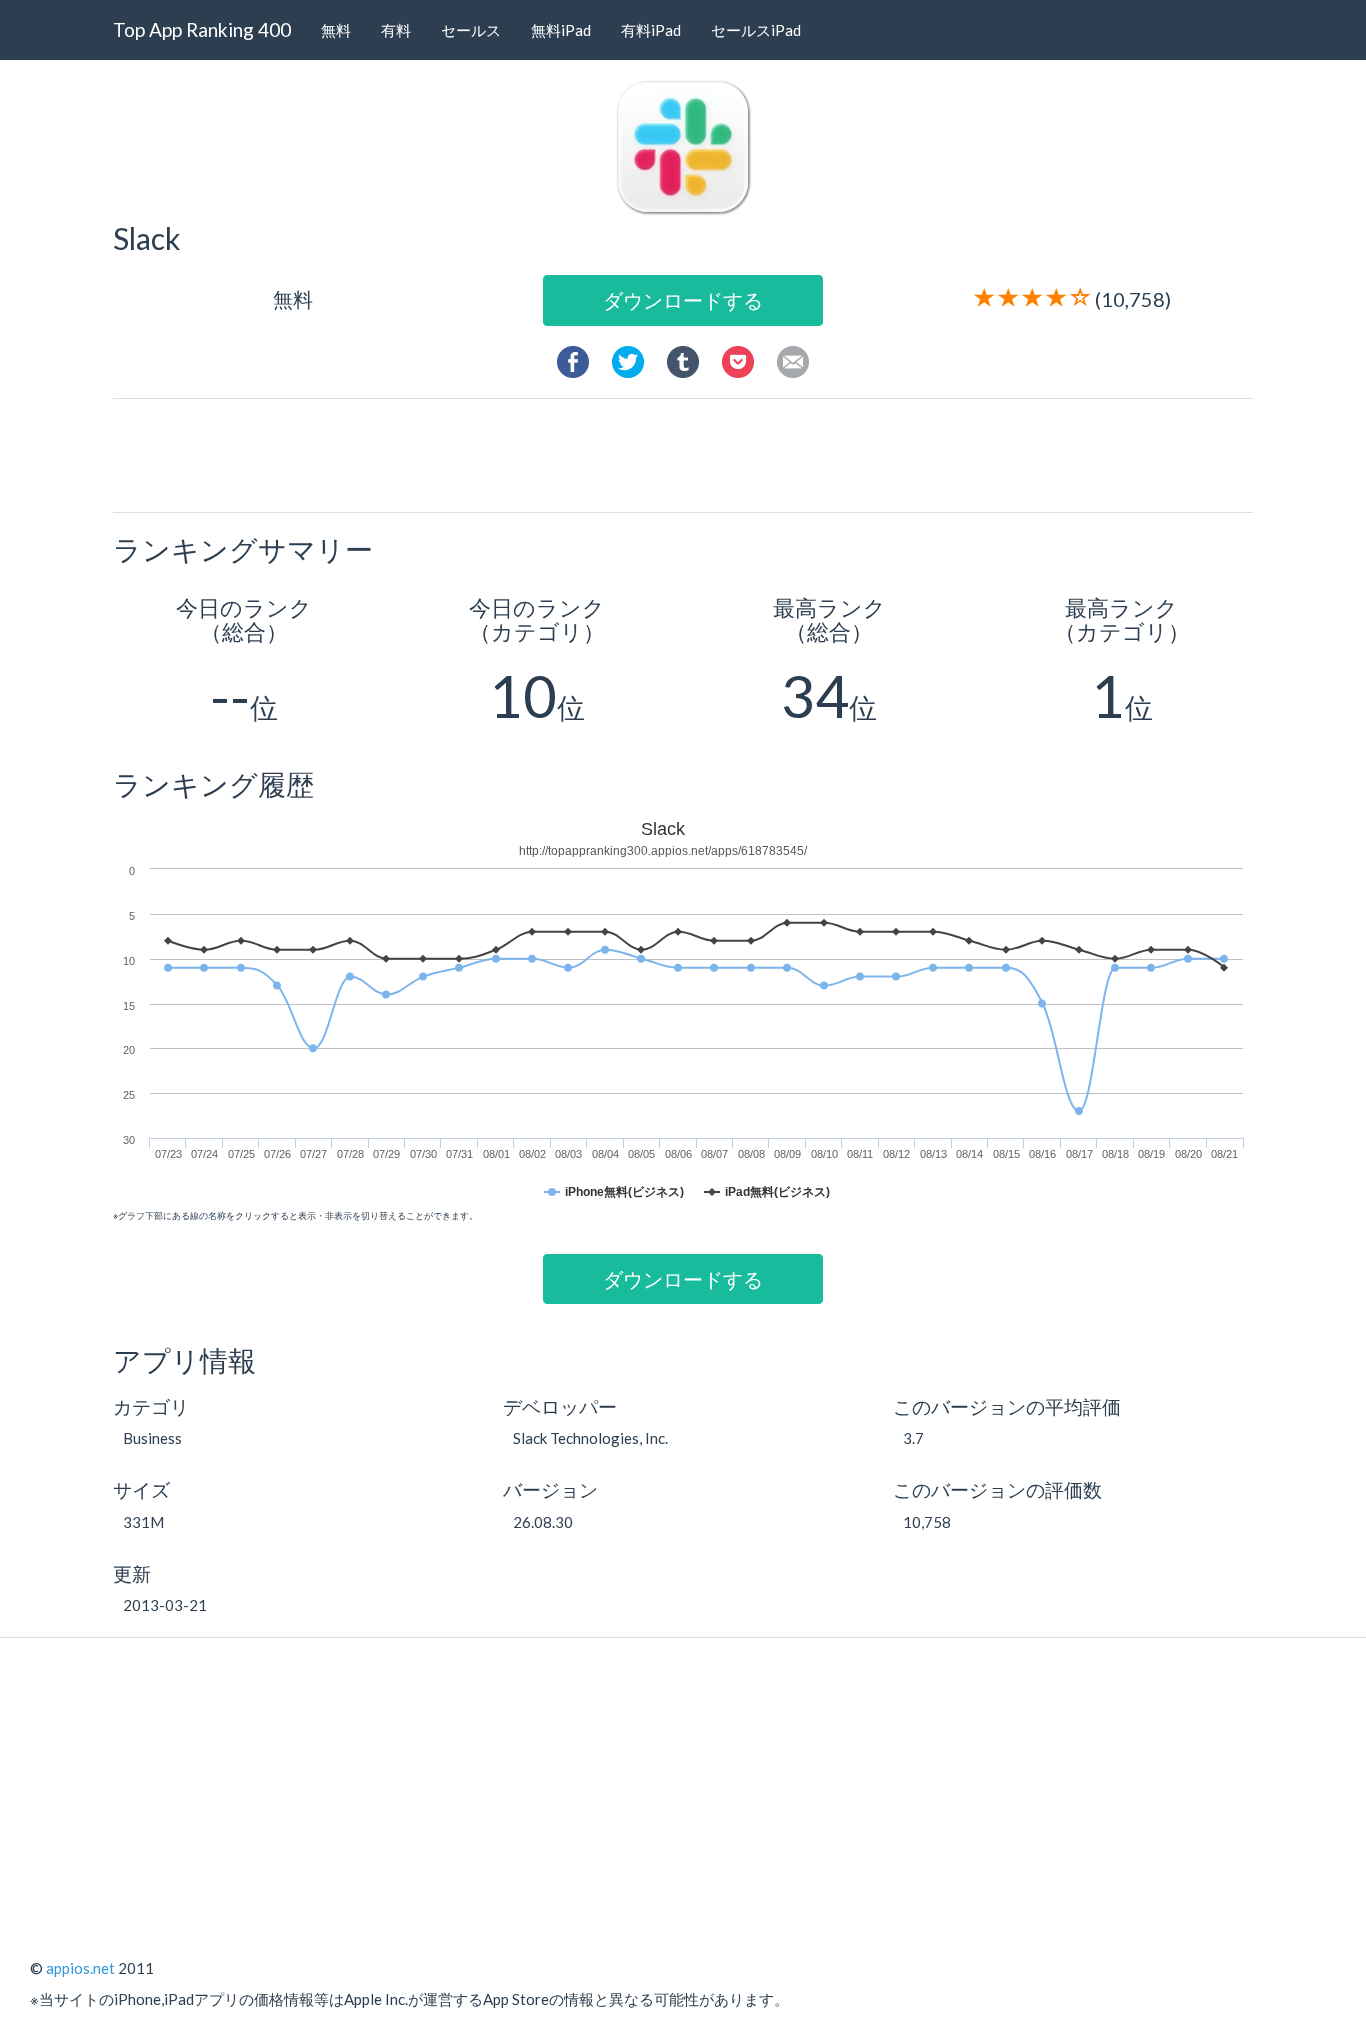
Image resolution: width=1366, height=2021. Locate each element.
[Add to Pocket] (738, 359)
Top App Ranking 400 (202, 29)
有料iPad (651, 30)
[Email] (793, 359)
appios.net (80, 1968)
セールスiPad (756, 30)
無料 (336, 30)
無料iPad (561, 30)
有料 (396, 30)
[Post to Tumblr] (683, 359)
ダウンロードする (683, 300)
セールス (471, 30)
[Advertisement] (691, 454)
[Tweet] (628, 359)
